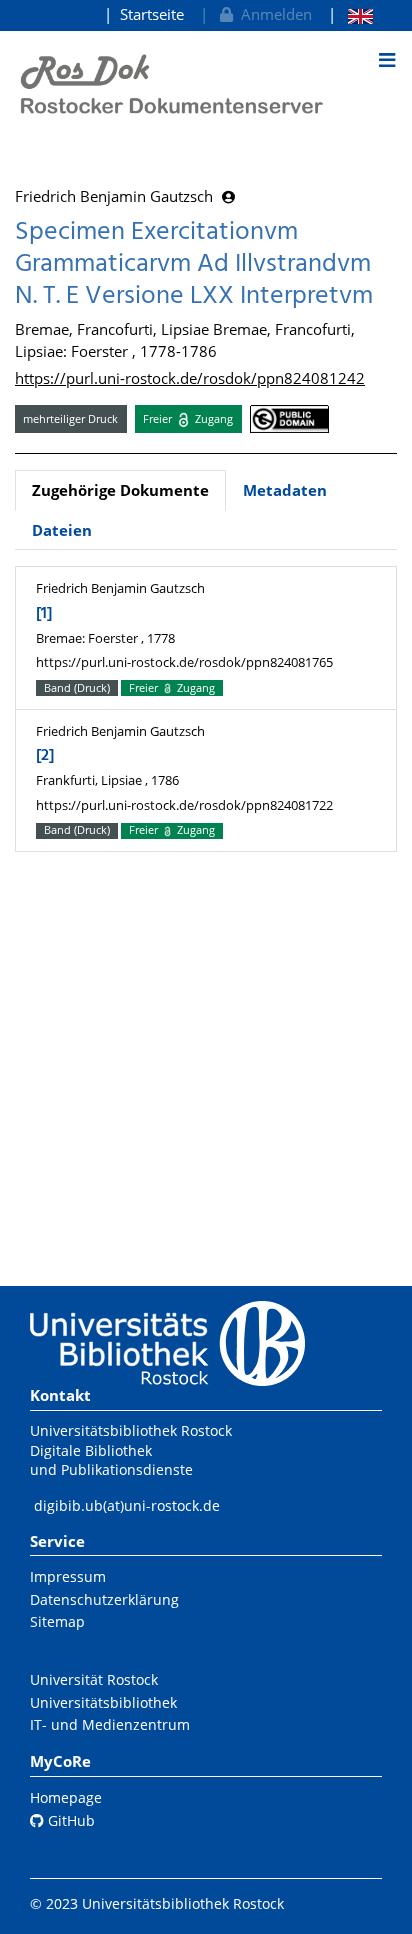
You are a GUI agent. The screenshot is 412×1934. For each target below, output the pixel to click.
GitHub (69, 1820)
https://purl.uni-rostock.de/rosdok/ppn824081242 (190, 378)
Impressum (68, 1576)
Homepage (66, 1797)
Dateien (62, 530)
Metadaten (285, 490)
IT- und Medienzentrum (110, 1724)
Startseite (152, 14)
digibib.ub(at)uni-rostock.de (127, 1505)
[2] (45, 756)
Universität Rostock (94, 1679)
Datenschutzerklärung (104, 1599)
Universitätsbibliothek (103, 1702)
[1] (44, 614)
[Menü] (387, 60)
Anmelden (272, 14)
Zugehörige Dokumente (120, 490)
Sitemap (57, 1621)
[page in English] (350, 14)
